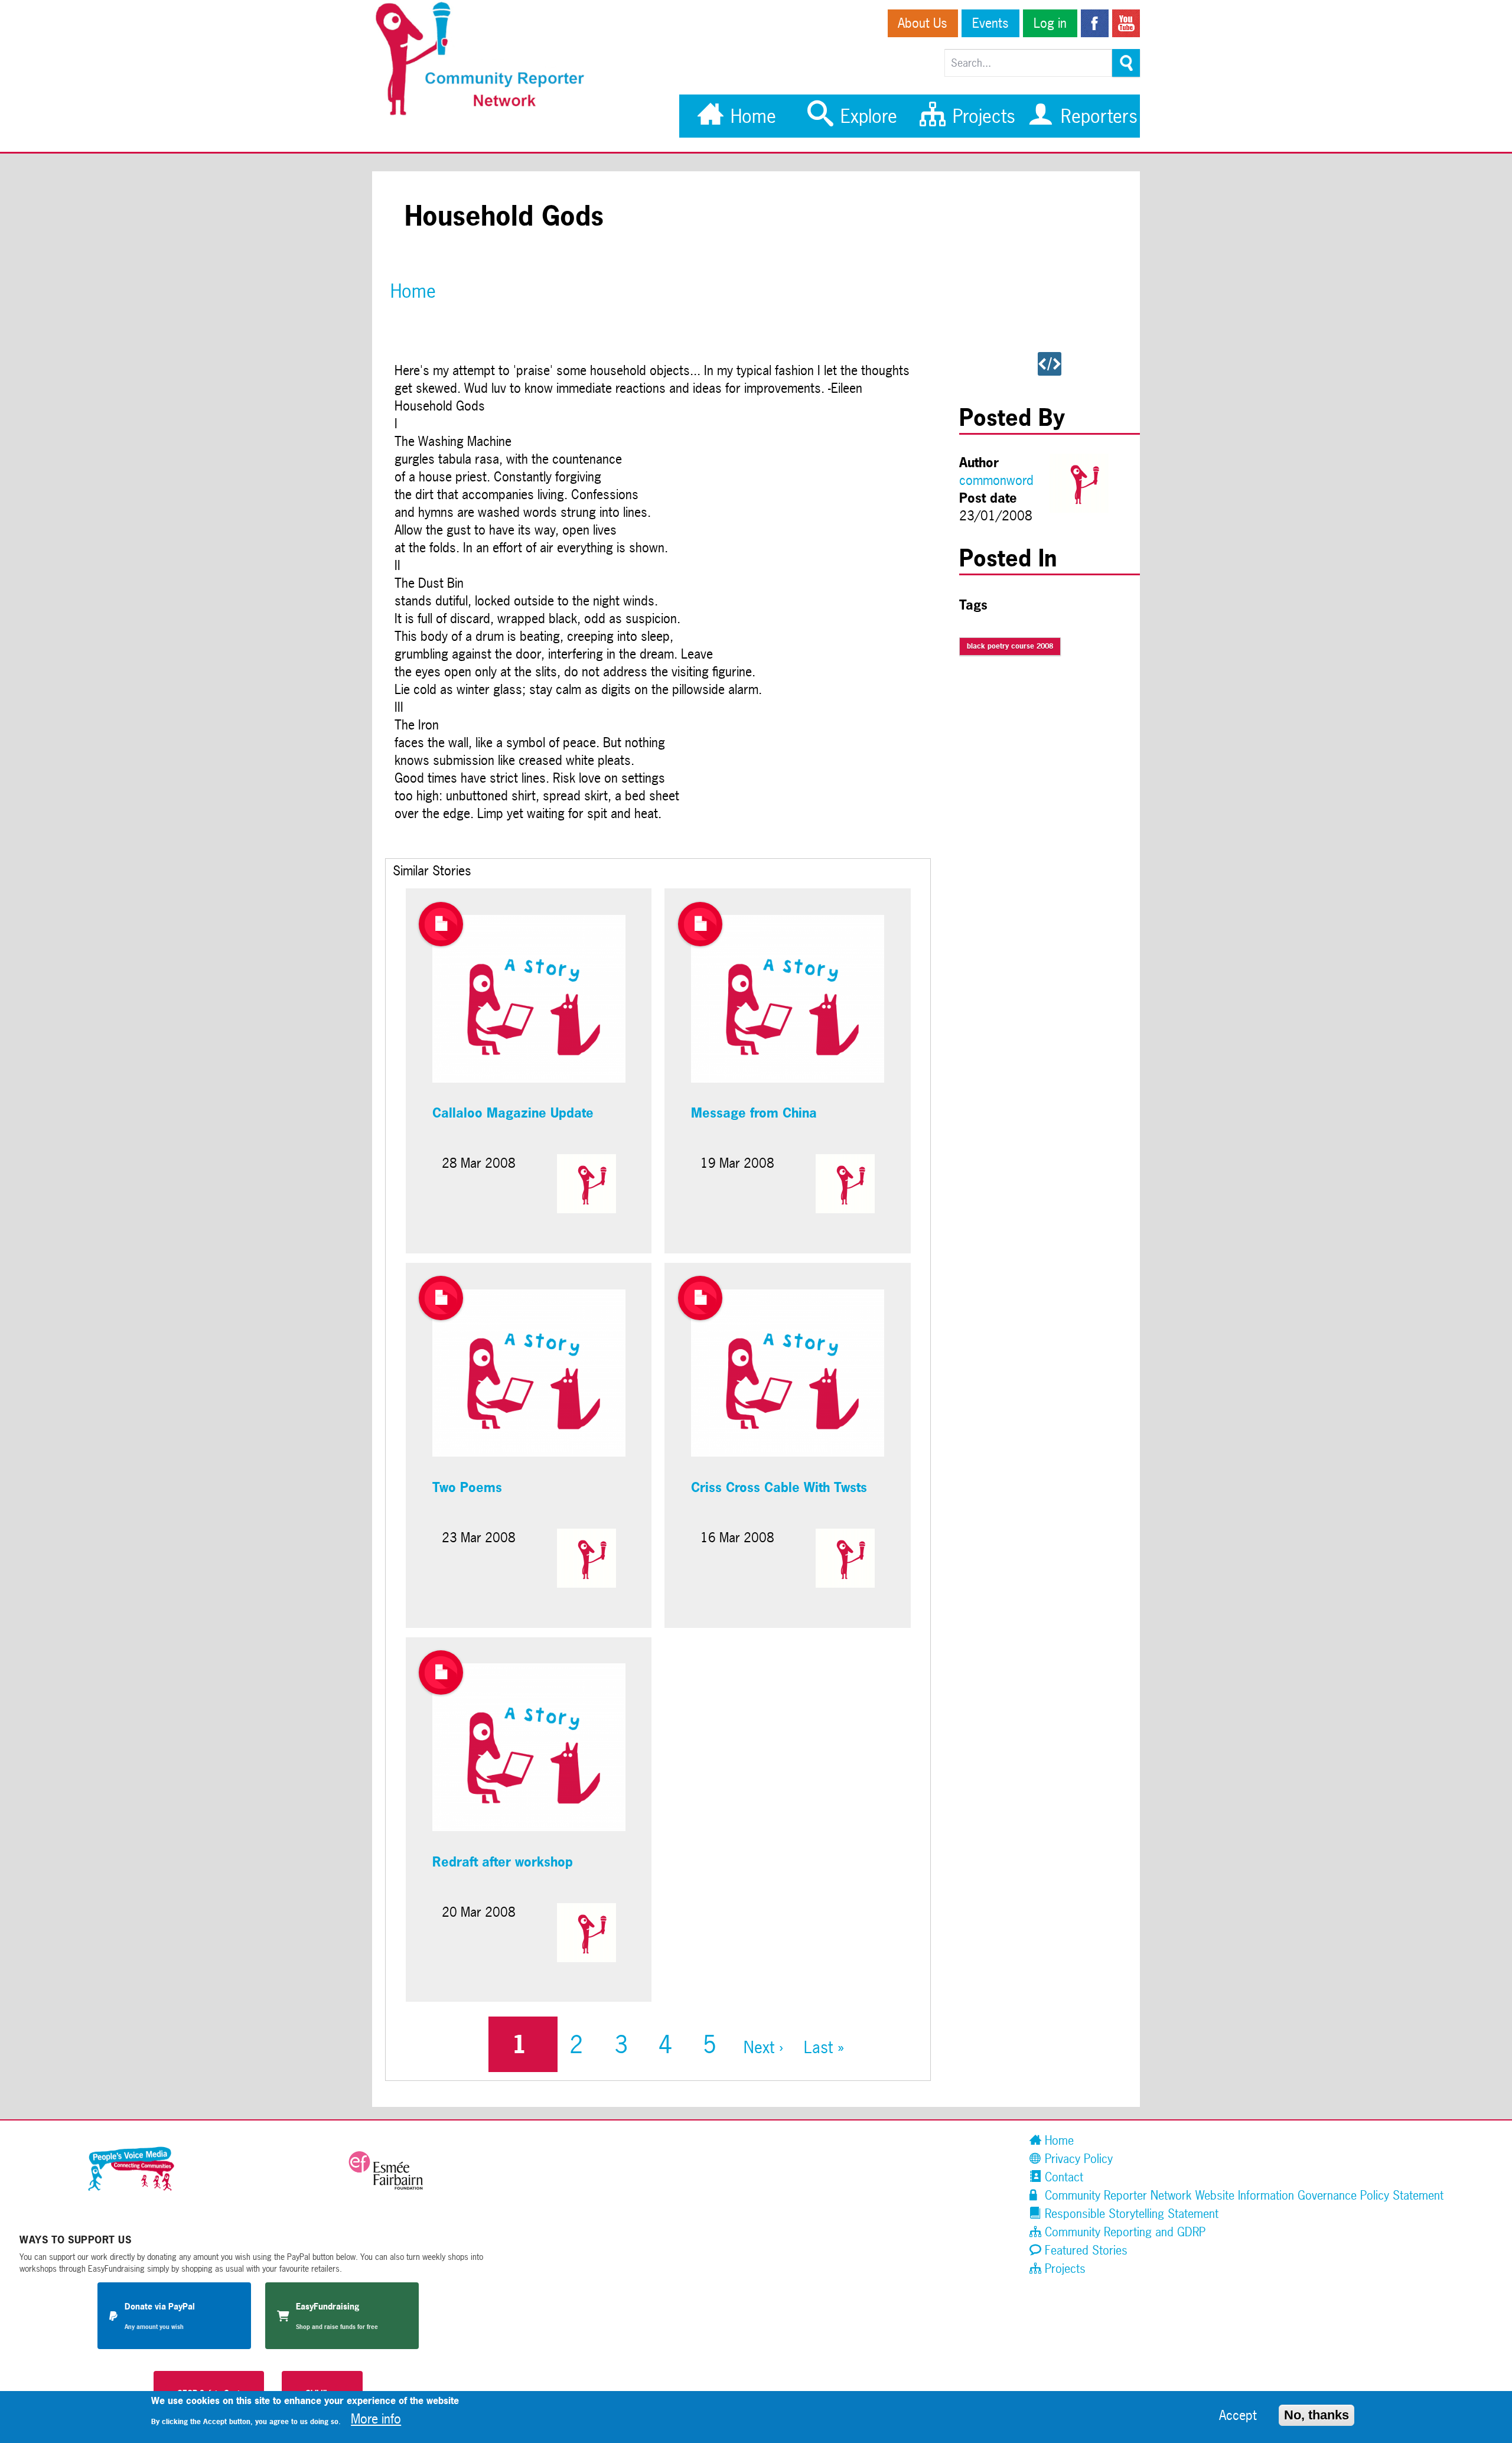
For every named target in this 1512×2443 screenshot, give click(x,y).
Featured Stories (1084, 2250)
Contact (1062, 2177)
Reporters (1096, 116)
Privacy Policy (1077, 2159)
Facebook (1095, 23)
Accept (1238, 2415)
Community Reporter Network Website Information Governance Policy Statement (1242, 2195)
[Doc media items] (441, 924)
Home (751, 116)
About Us (923, 23)
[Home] (486, 113)
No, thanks (1317, 2415)
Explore (866, 116)
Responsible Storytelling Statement (1130, 2214)
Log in (1050, 23)
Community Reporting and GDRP (1123, 2232)
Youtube (1126, 23)
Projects (981, 116)
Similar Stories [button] (432, 871)
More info (376, 2419)
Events (990, 23)
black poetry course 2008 (1010, 646)
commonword (996, 480)
